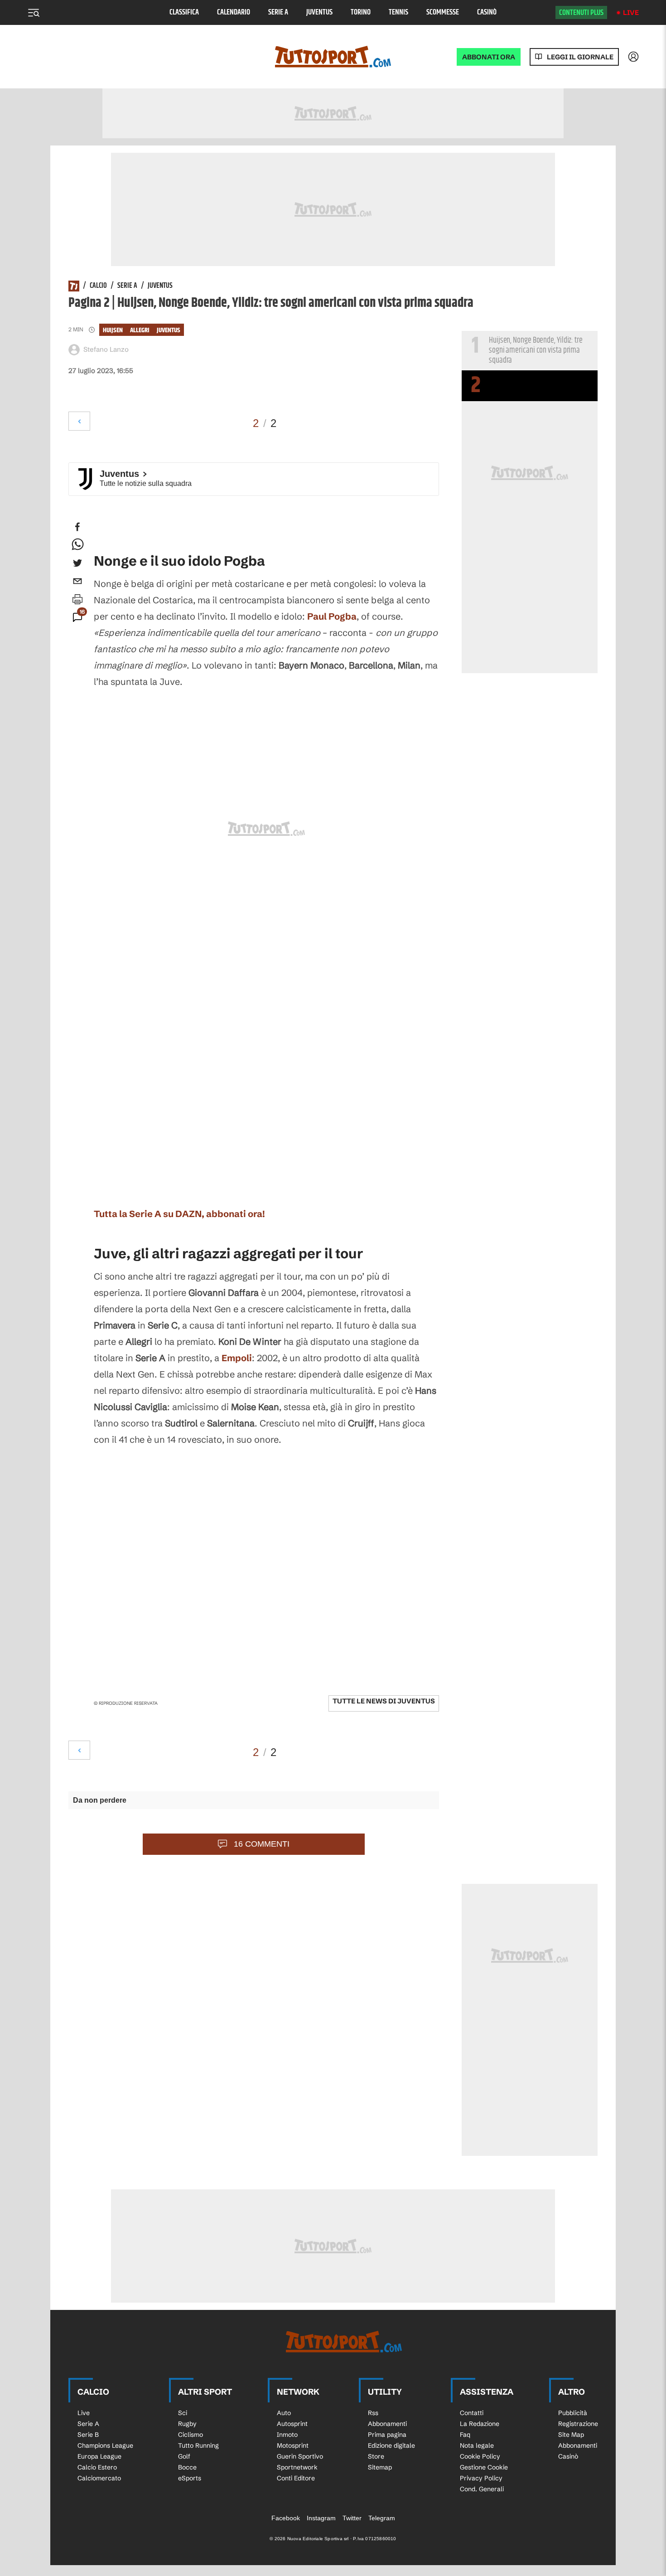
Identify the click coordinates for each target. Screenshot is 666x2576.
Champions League (105, 2445)
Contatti (472, 2413)
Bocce (187, 2467)
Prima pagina (387, 2435)
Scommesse (443, 12)
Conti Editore (296, 2478)
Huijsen (113, 330)
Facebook (286, 2518)
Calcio (98, 286)
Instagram (321, 2518)
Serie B (88, 2435)
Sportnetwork (297, 2467)
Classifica (184, 12)
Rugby (187, 2424)
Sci (183, 2413)
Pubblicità (573, 2413)
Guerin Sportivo (300, 2456)
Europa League (99, 2456)
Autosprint (292, 2424)
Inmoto (287, 2435)
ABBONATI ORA (489, 57)
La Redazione (480, 2424)
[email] (77, 581)
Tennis (398, 12)
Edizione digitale (391, 2445)
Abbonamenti (387, 2424)
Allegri (140, 330)
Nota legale (477, 2445)
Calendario (234, 12)
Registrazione (578, 2424)
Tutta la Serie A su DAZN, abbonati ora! (179, 1214)
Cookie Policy (480, 2456)
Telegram (382, 2518)
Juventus (319, 12)
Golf (184, 2456)
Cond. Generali (482, 2489)
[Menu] (34, 13)
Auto (284, 2413)
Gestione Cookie (484, 2467)
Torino (361, 12)
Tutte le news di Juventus (384, 1701)
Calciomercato (99, 2478)
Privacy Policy (481, 2478)
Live (631, 12)
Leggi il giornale (580, 57)
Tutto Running (198, 2445)
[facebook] (77, 527)
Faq (465, 2435)
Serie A (278, 12)
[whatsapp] (77, 545)
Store (376, 2456)
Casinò (487, 12)
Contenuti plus (581, 13)
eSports (190, 2478)
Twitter (352, 2518)
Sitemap (380, 2467)
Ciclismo (191, 2435)
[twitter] (77, 563)
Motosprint (293, 2445)
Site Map (571, 2435)
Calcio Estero (97, 2467)
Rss (373, 2413)
